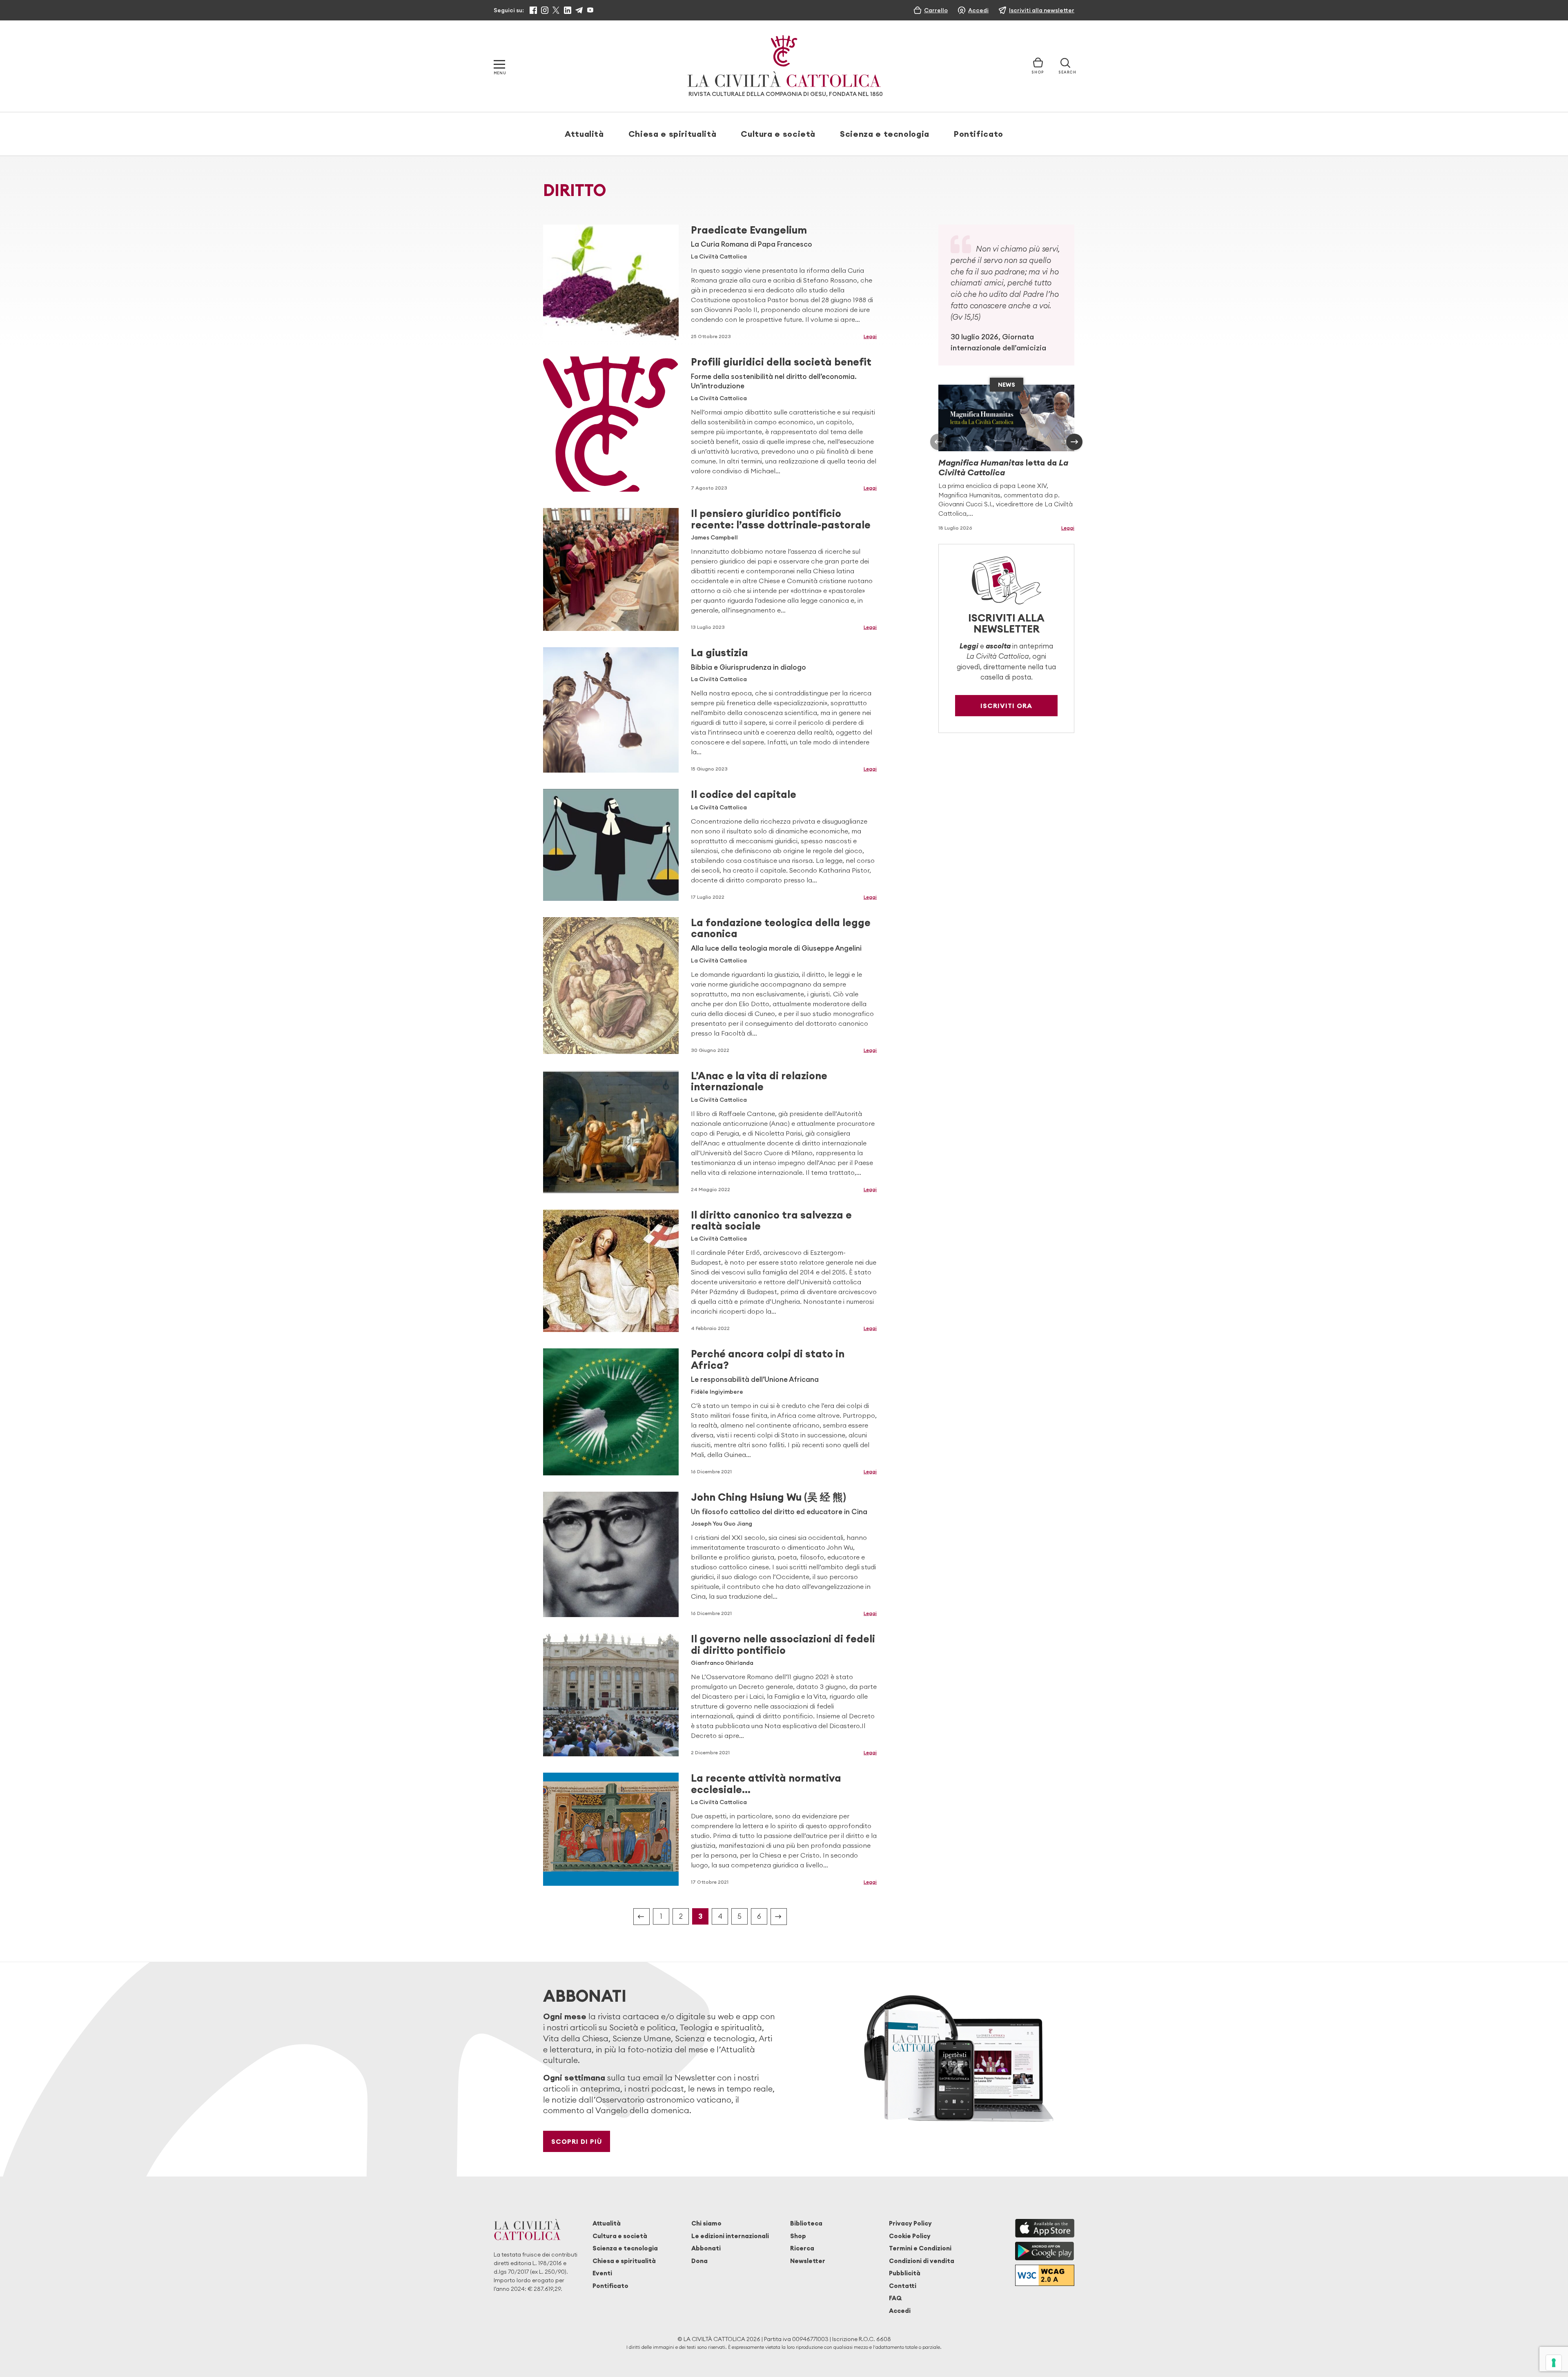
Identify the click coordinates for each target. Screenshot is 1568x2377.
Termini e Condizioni (920, 2248)
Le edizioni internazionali (730, 2236)
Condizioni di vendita (922, 2261)
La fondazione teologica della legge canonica (781, 928)
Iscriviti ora (1006, 706)
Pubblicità (905, 2273)
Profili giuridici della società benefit (781, 362)
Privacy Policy (910, 2223)
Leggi (870, 336)
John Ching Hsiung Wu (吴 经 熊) (768, 1497)
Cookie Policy (910, 2236)
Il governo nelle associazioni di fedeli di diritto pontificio (783, 1644)
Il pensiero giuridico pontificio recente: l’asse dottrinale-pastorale (781, 519)
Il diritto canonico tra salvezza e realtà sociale (771, 1220)
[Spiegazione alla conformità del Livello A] (1045, 2275)
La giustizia (719, 653)
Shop (798, 2236)
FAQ (895, 2298)
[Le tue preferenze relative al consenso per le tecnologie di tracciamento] (1554, 2363)
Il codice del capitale (744, 794)
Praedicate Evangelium (749, 230)
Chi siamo (706, 2223)
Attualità (584, 134)
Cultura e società (778, 134)
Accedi (900, 2311)
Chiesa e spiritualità (672, 134)
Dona (699, 2261)
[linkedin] (568, 10)
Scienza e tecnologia (885, 134)
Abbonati (706, 2248)
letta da (1003, 467)
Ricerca (802, 2248)
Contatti (903, 2286)
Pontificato (979, 134)
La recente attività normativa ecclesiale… (766, 1783)
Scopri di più (577, 2141)
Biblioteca (806, 2223)
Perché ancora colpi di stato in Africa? (768, 1359)
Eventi (602, 2273)
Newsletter (808, 2261)
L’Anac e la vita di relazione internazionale (759, 1081)
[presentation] (938, 442)
